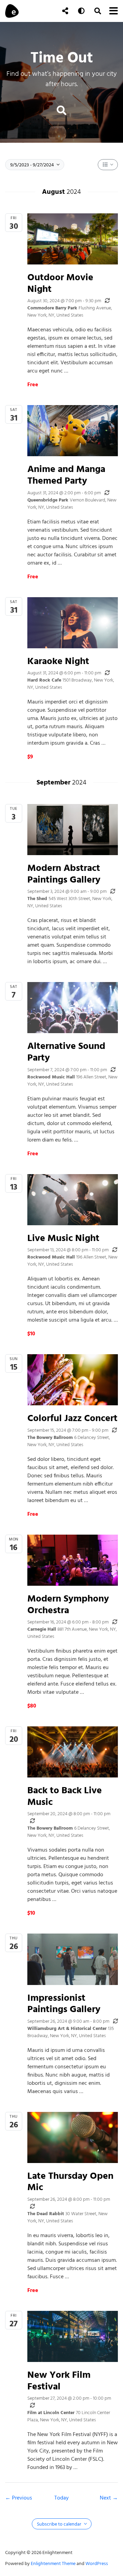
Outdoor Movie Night (60, 283)
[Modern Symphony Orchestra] (73, 1560)
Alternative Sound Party (66, 1051)
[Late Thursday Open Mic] (73, 2137)
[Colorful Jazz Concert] (73, 1380)
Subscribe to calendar (60, 2524)
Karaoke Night (58, 661)
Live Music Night (63, 1238)
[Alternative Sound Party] (73, 1008)
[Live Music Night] (73, 1200)
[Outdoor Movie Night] (73, 239)
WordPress (97, 2563)
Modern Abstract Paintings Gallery (64, 873)
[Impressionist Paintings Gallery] (73, 1959)
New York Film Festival (59, 2380)
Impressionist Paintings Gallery (64, 2003)
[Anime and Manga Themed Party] (73, 431)
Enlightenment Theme (53, 2563)
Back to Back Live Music (65, 1796)
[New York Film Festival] (73, 2336)
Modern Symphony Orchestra (68, 1604)
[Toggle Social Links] (65, 11)
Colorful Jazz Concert (72, 1418)
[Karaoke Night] (73, 623)
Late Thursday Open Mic (70, 2181)
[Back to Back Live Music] (73, 1752)
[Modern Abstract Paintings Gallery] (73, 830)
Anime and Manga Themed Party (66, 475)
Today (61, 2498)
